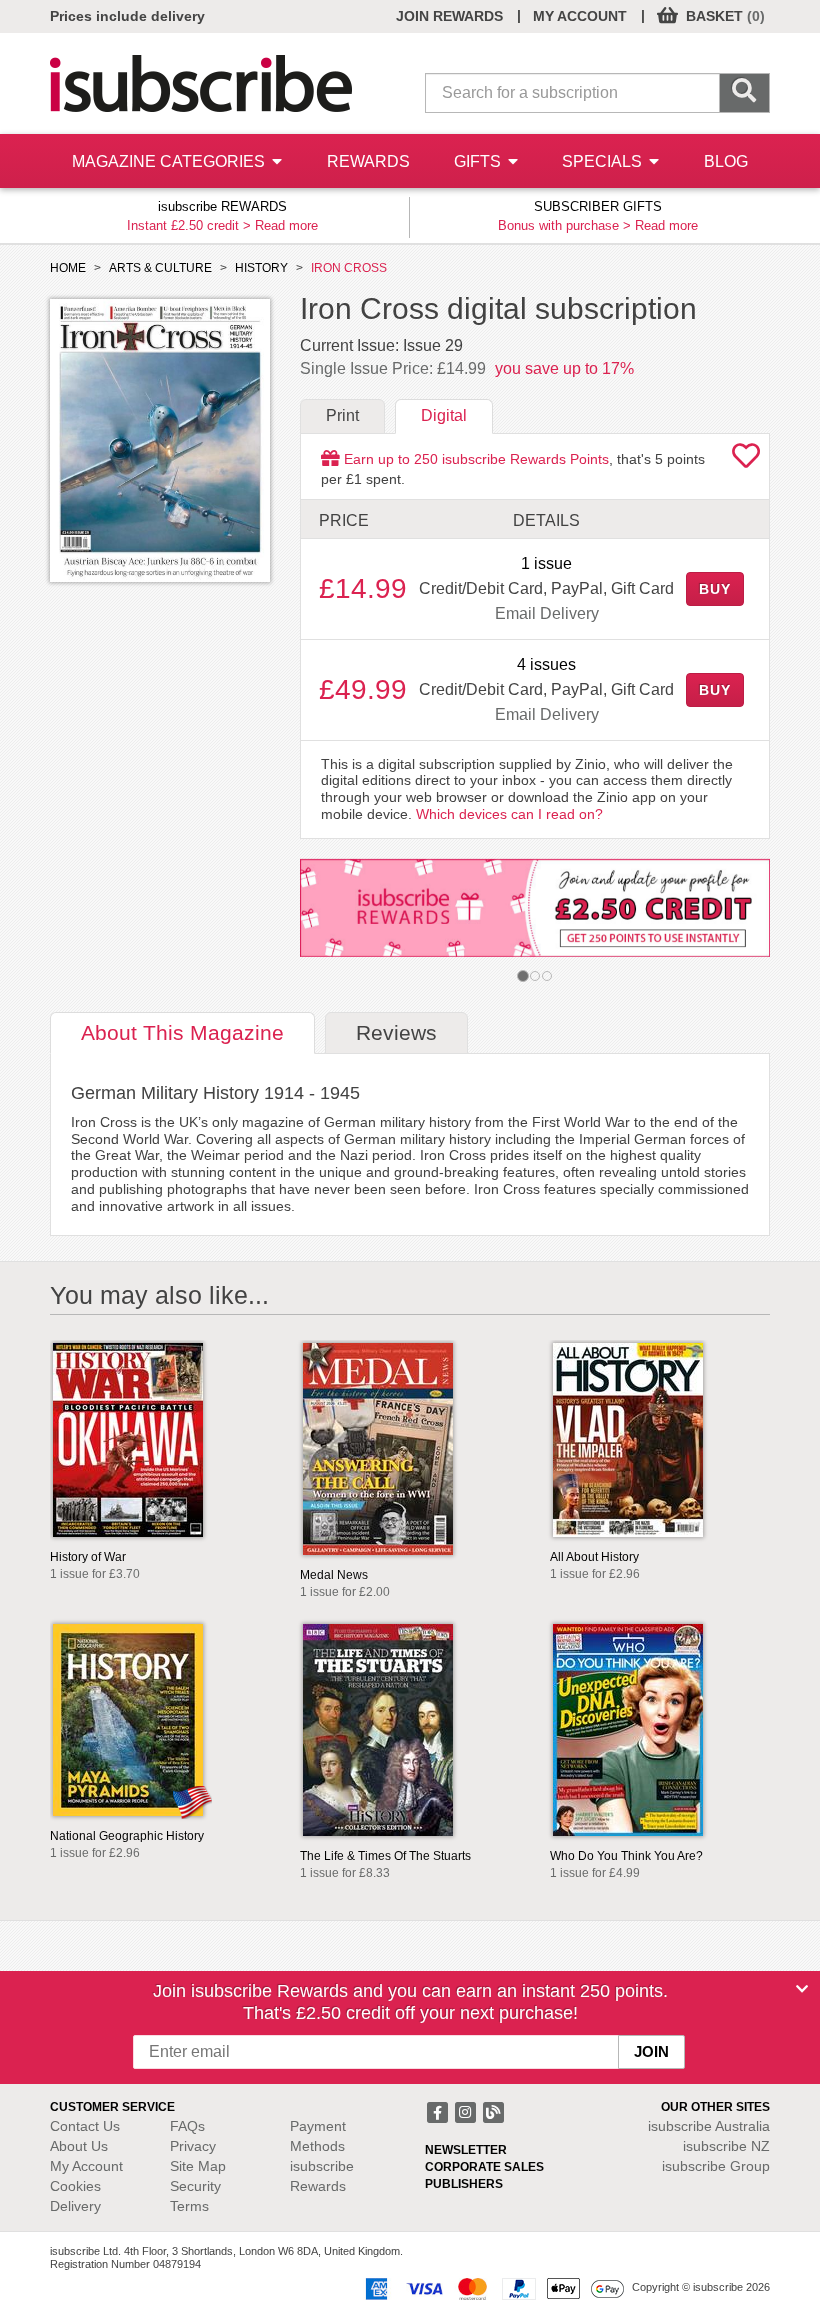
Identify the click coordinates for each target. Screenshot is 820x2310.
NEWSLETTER (466, 2150)
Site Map (198, 2166)
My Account (86, 2166)
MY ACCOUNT (580, 16)
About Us (79, 2146)
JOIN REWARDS (449, 16)
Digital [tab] (444, 415)
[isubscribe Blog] (493, 2110)
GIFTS (479, 161)
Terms (189, 2206)
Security (195, 2186)
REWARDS (368, 161)
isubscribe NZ (726, 2146)
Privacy (193, 2146)
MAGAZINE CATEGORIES (170, 161)
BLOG (726, 161)
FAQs (187, 2126)
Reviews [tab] (396, 1032)
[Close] (802, 1989)
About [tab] (182, 1032)
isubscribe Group (716, 2166)
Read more (286, 225)
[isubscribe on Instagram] (467, 2110)
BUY (715, 589)
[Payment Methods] (491, 2288)
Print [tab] (342, 415)
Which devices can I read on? (509, 814)
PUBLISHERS (464, 2184)
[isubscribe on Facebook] (439, 2110)
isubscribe (709, 2126)
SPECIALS (604, 161)
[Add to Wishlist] (746, 461)
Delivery (75, 2206)
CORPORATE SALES (484, 2167)
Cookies (75, 2186)
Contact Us (85, 2126)
